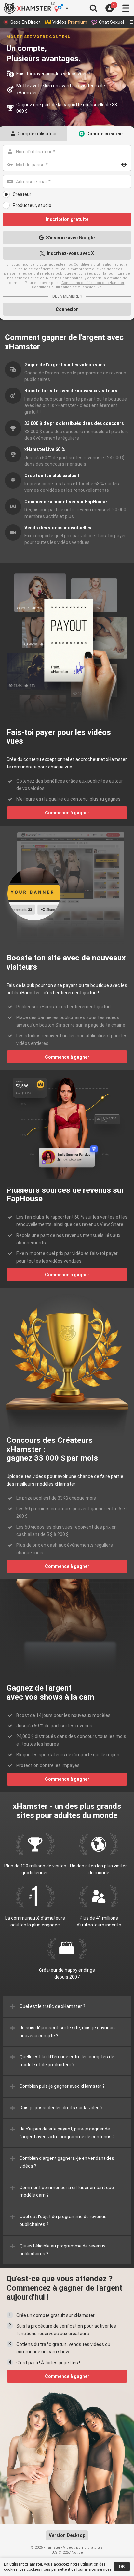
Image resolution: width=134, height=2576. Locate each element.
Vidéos (70, 22)
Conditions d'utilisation (94, 264)
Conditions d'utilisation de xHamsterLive (67, 287)
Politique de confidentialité (35, 269)
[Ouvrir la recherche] (93, 8)
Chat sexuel (111, 22)
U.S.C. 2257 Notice (67, 2552)
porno (81, 2547)
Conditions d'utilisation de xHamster (93, 283)
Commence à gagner (67, 813)
